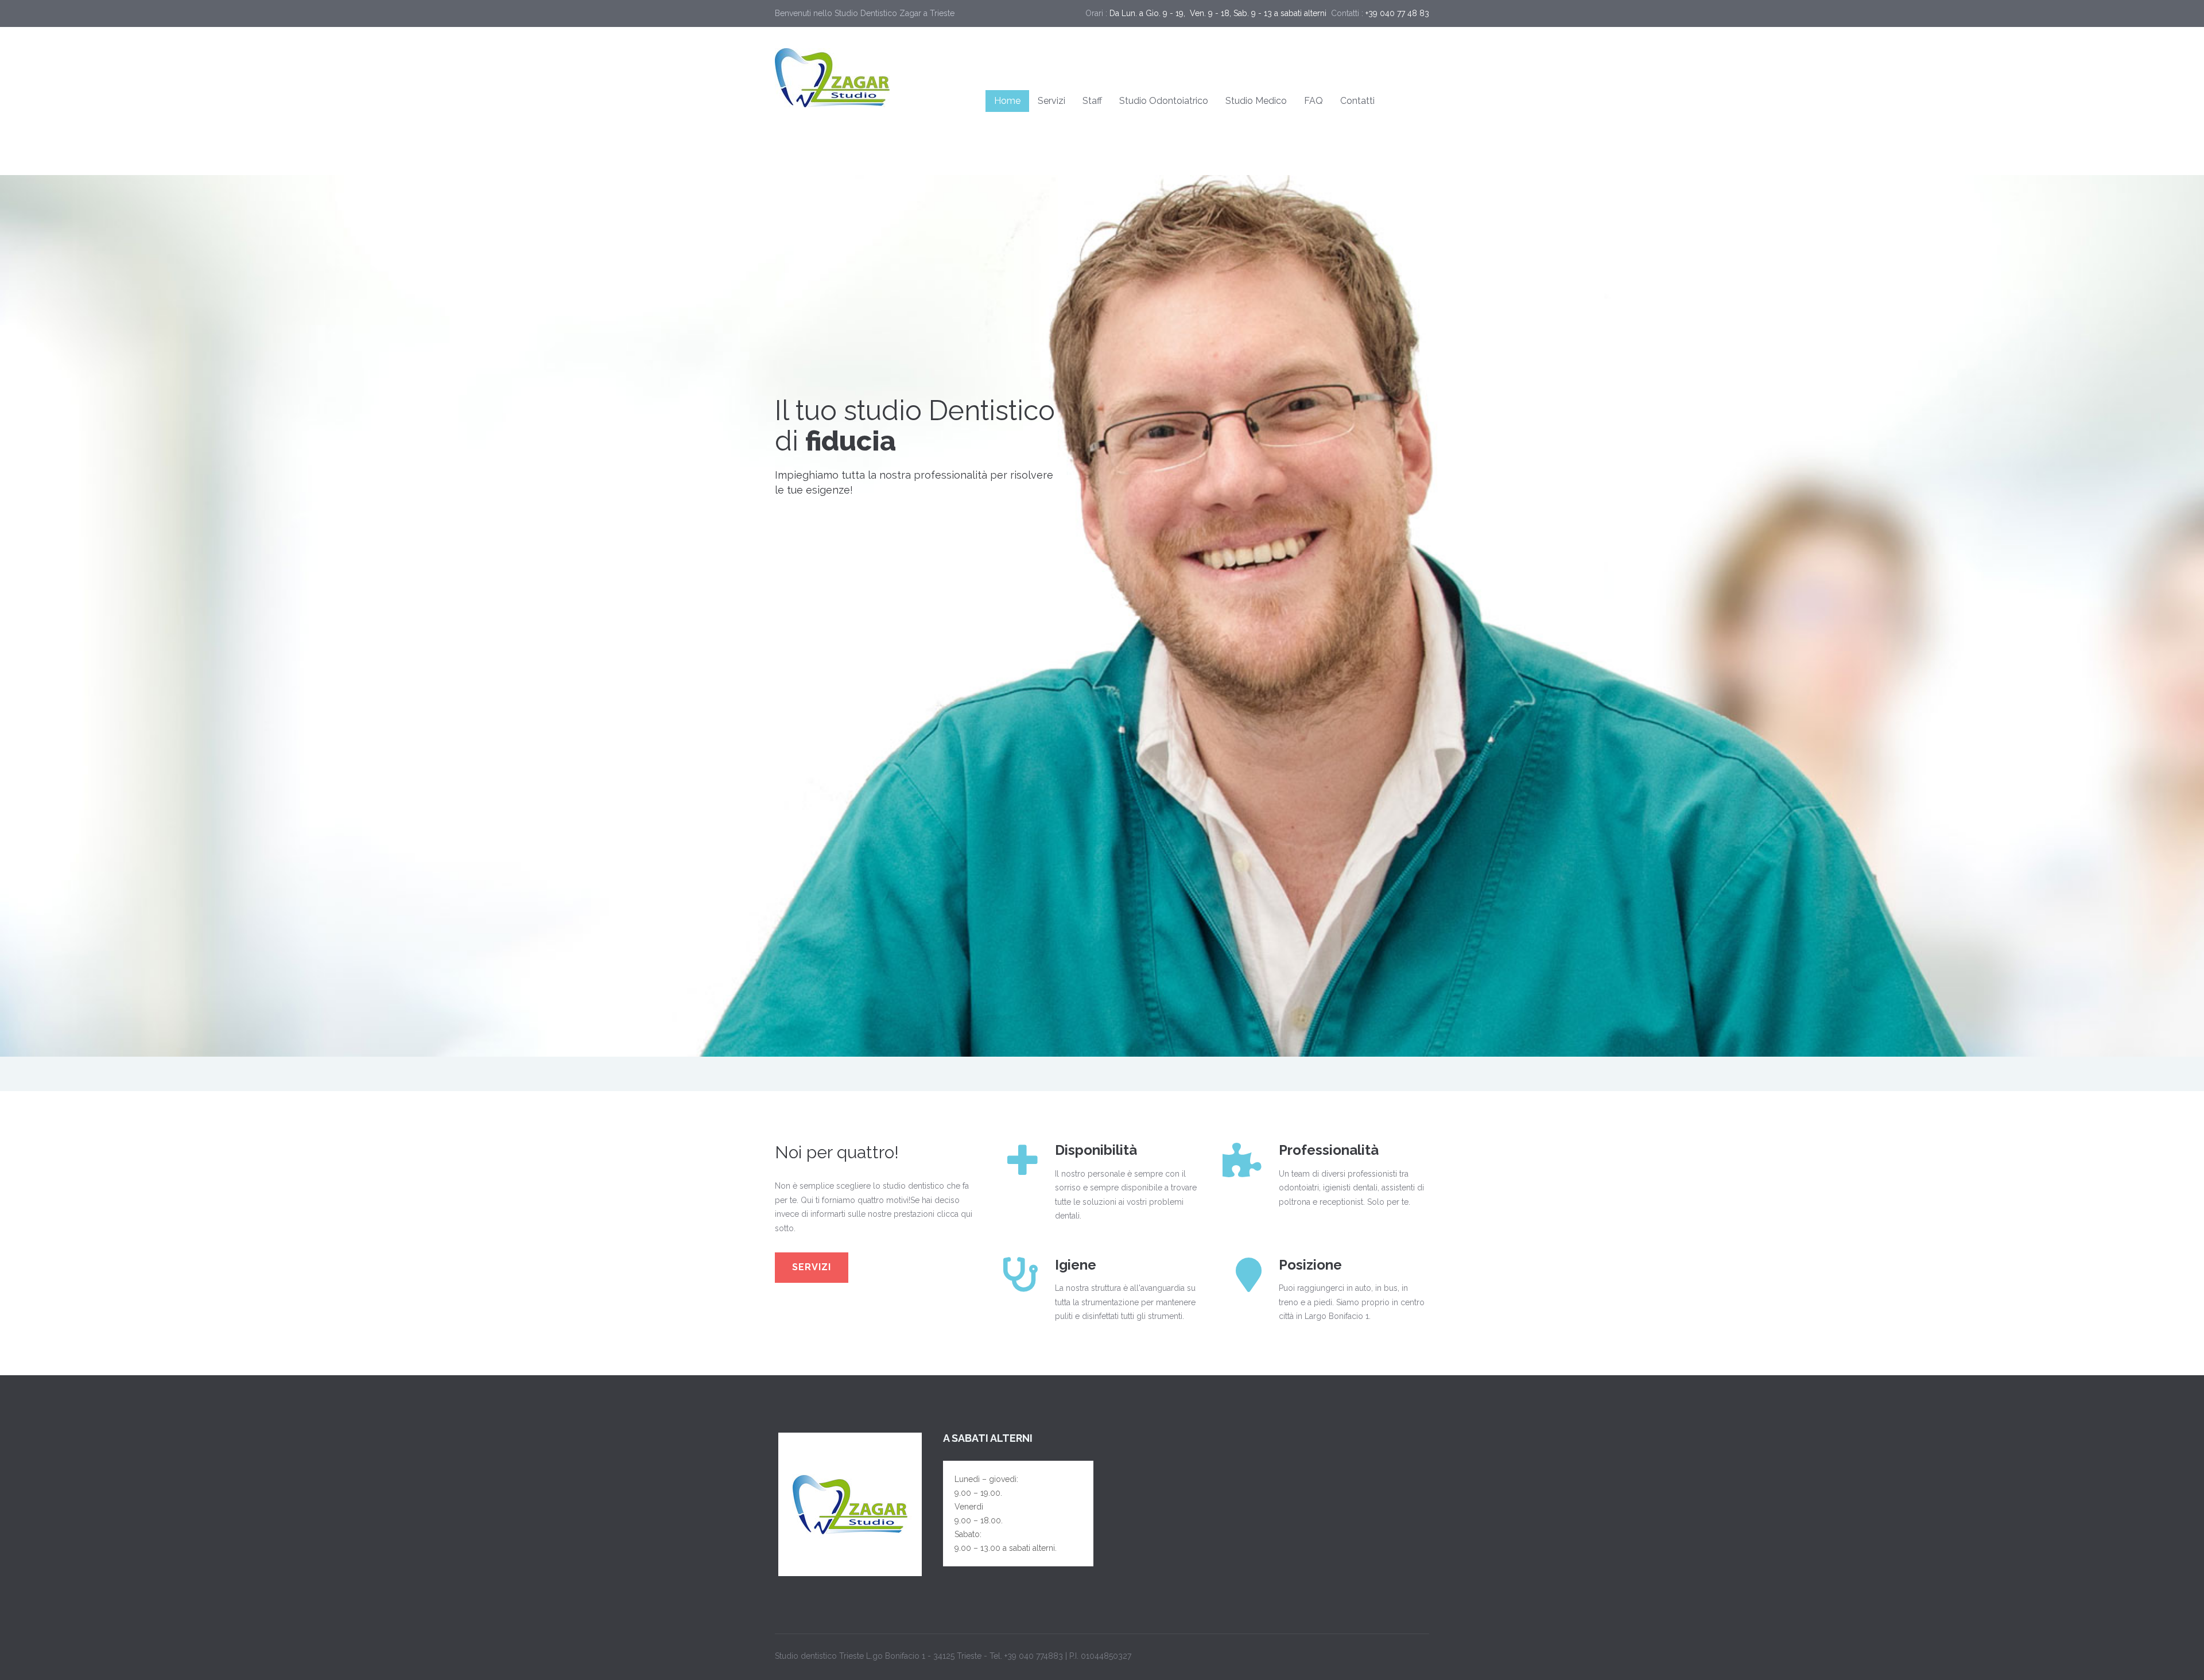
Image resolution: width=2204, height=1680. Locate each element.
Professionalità (1329, 1150)
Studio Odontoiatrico (1164, 101)
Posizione (1310, 1265)
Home (1007, 101)
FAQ (1314, 101)
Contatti (1357, 101)
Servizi (1051, 101)
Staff (1092, 101)
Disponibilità (1096, 1150)
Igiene (1076, 1265)
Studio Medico (1256, 101)
